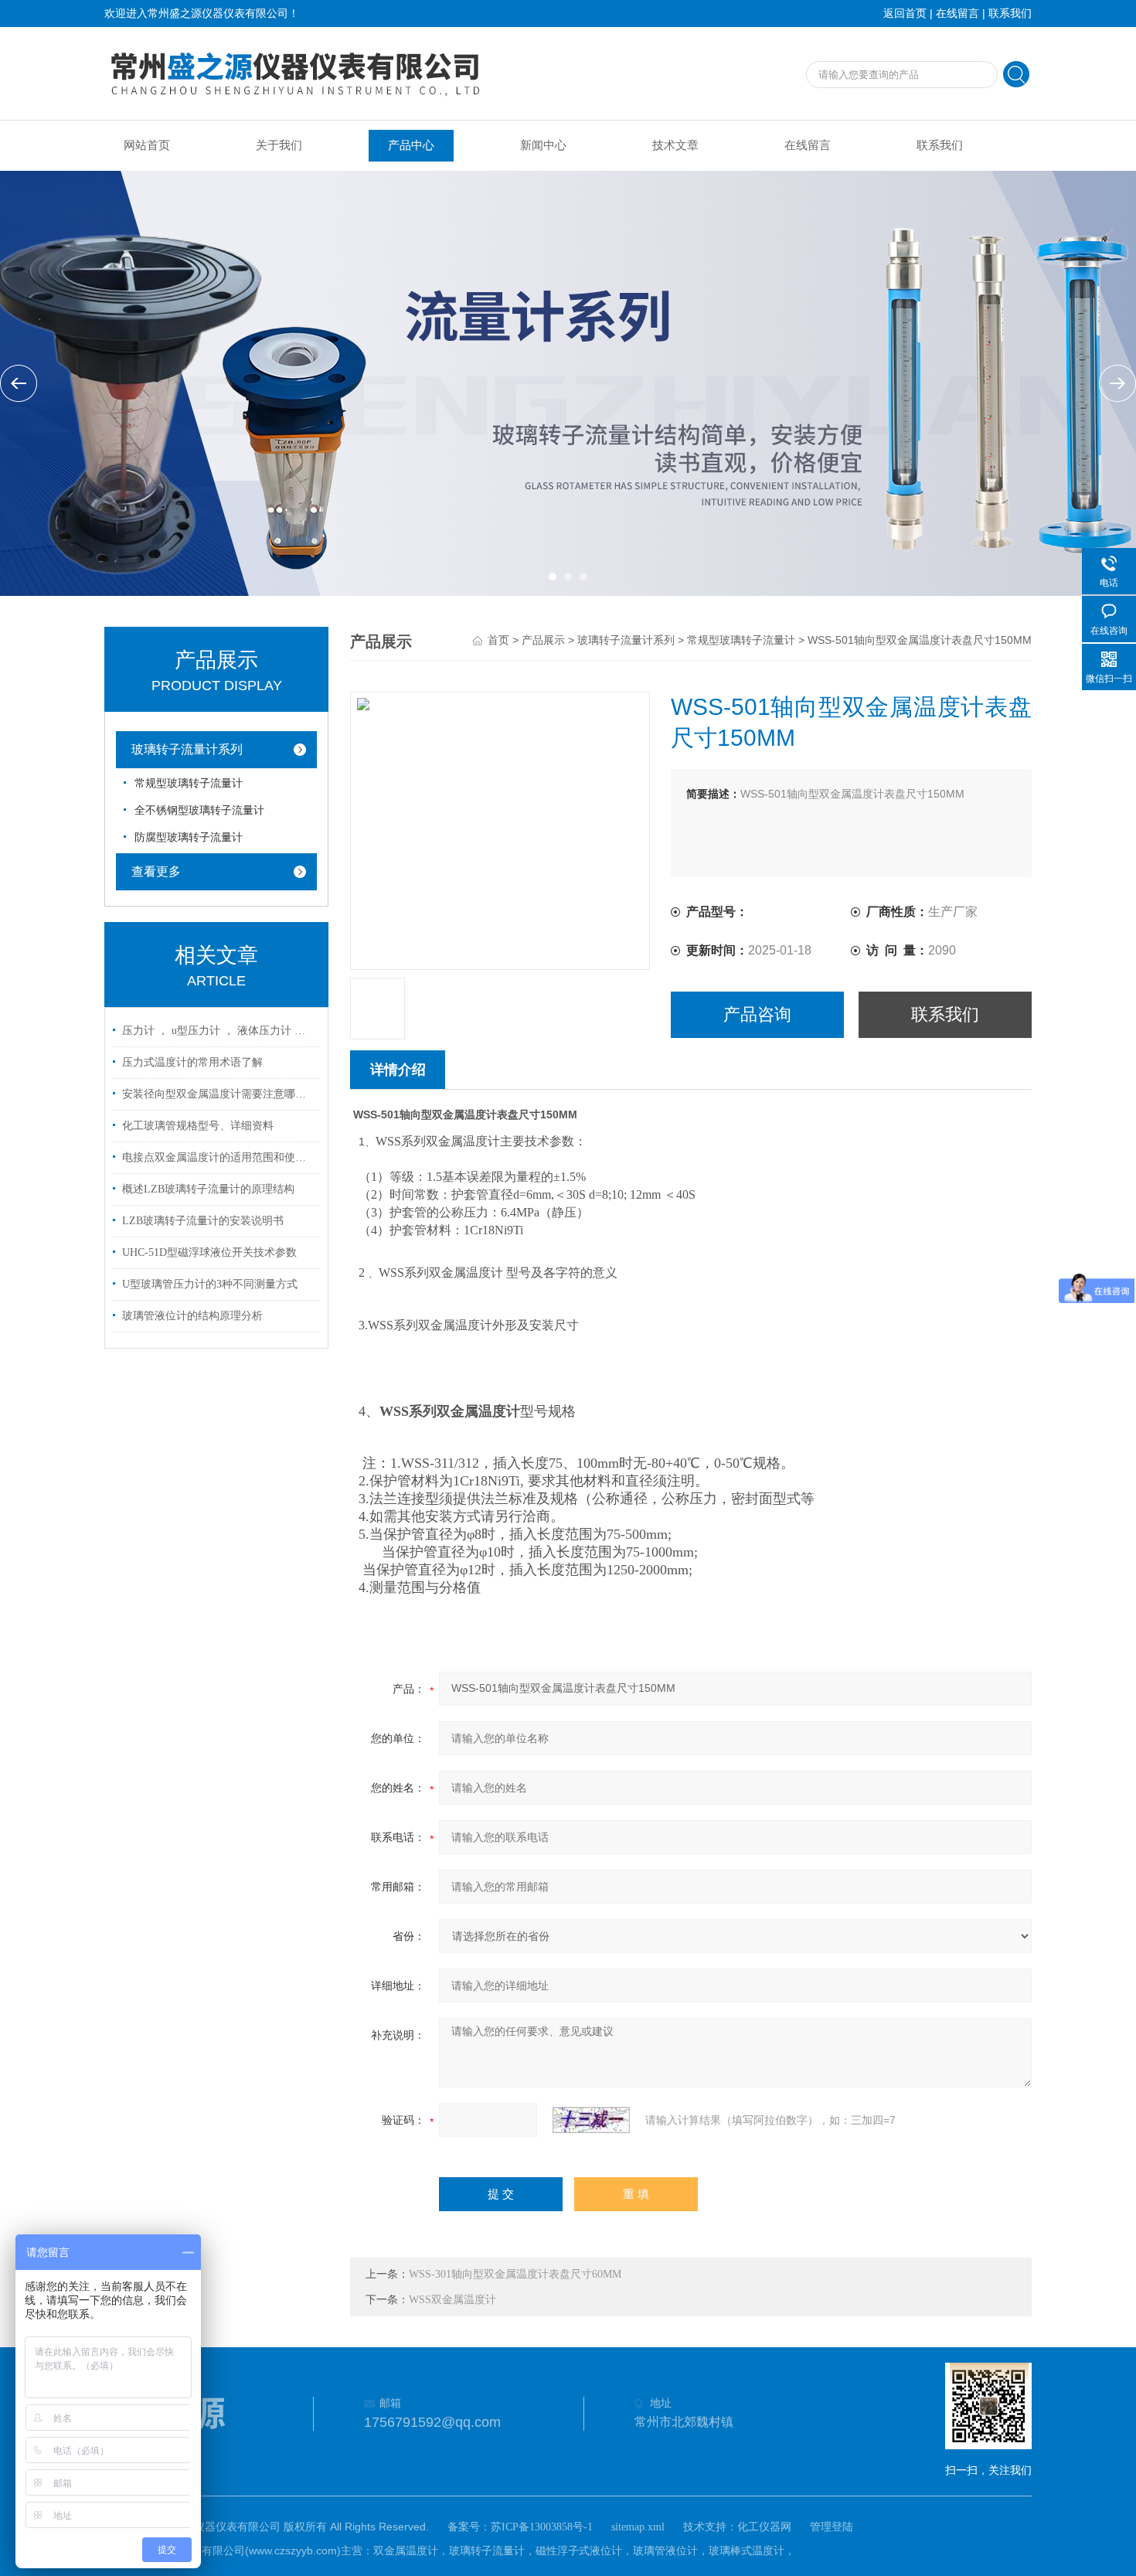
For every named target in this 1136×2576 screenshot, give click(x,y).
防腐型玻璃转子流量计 (189, 837)
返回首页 (905, 14)
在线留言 (957, 14)
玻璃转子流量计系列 (187, 749)
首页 (498, 640)
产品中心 (411, 145)
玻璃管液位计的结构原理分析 (192, 1316)
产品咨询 (757, 1014)
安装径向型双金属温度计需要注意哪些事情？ (219, 1094)
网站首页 (147, 145)
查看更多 (156, 871)
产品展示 (543, 640)
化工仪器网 (764, 2527)
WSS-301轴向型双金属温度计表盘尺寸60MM (515, 2274)
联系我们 (1010, 14)
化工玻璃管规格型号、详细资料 (198, 1126)
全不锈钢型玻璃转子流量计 (199, 810)
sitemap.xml (638, 2527)
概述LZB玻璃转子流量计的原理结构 (208, 1189)
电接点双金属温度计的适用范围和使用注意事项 (219, 1157)
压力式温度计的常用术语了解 (192, 1062)
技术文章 (675, 145)
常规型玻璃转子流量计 (189, 783)
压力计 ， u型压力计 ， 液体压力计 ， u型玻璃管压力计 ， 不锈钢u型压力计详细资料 (219, 1031)
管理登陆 (832, 2527)
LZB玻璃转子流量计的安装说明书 (203, 1221)
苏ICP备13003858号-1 (542, 2527)
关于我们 (279, 145)
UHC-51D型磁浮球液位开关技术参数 (209, 1252)
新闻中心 (543, 145)
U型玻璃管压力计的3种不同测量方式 (210, 1284)
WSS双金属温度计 (452, 2300)
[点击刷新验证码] (591, 2120)
